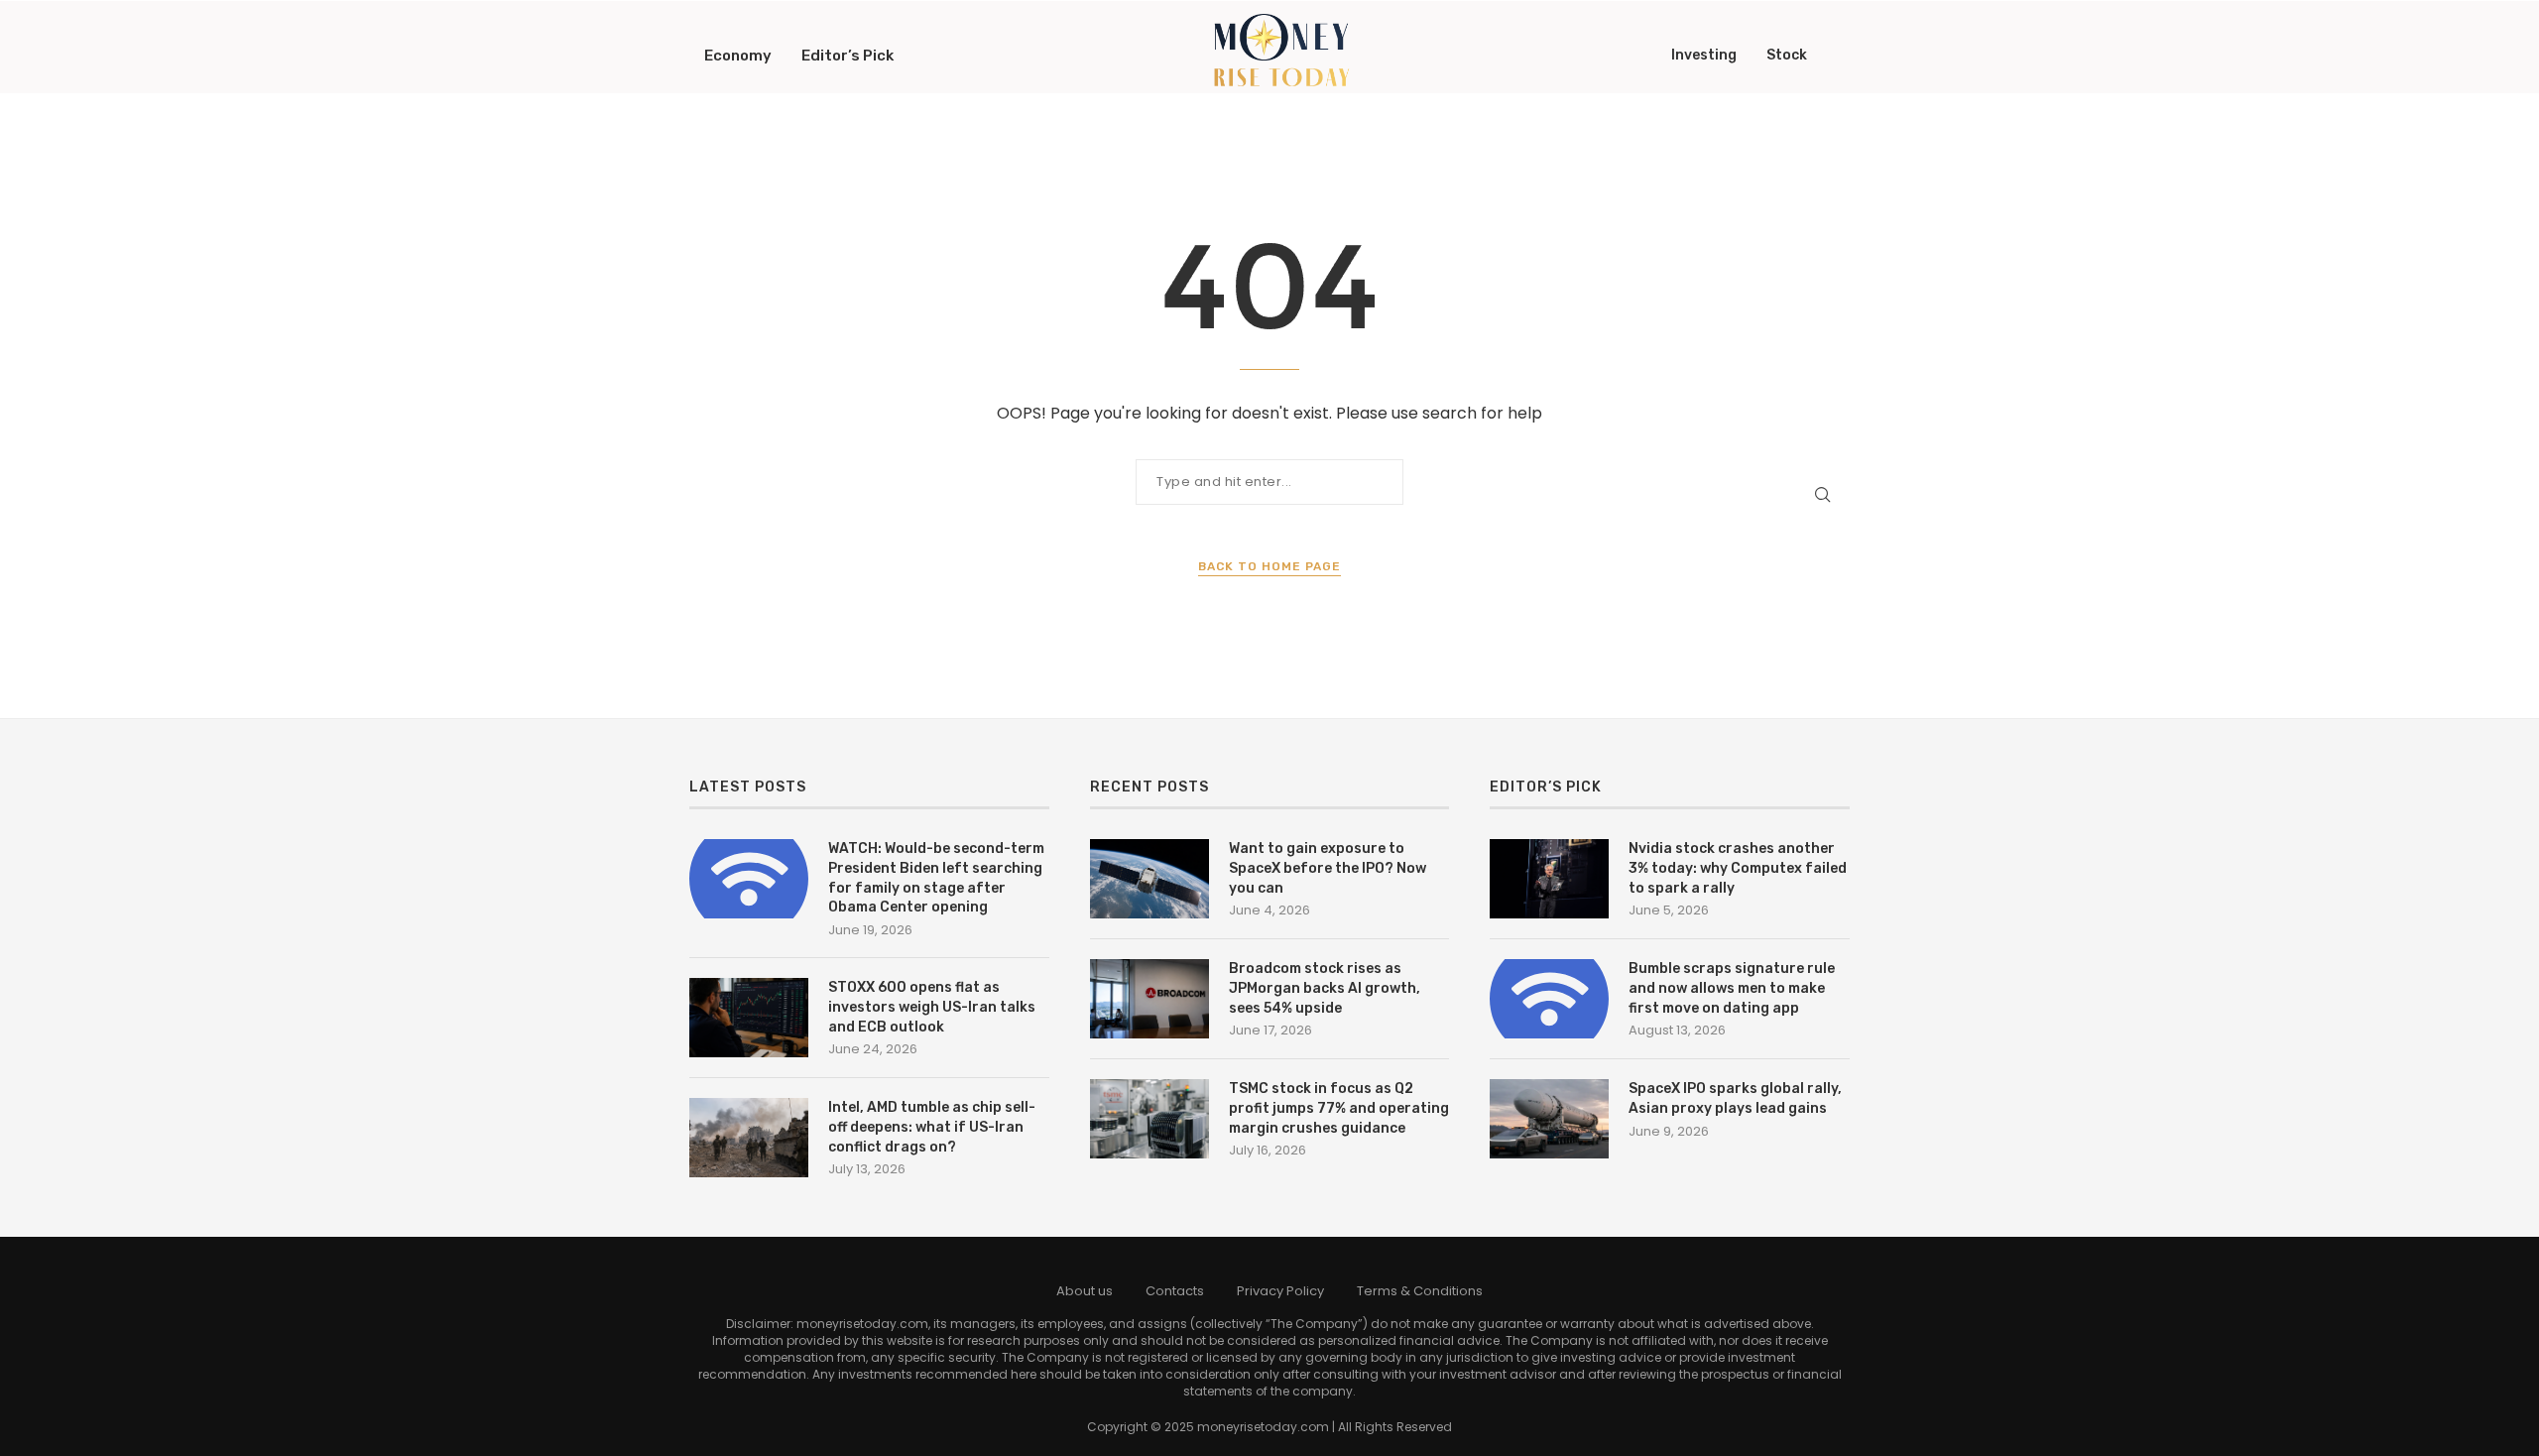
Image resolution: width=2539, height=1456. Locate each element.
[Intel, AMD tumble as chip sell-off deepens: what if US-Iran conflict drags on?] (749, 1138)
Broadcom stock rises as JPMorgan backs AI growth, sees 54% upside (1325, 988)
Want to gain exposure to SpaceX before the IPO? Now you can (1328, 868)
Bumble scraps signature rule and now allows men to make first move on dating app (1732, 988)
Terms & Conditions (1420, 1291)
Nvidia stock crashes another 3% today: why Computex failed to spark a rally (1738, 868)
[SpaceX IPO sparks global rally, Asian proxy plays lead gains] (1549, 1119)
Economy (738, 56)
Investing (1704, 55)
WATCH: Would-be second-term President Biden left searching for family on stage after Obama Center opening (936, 878)
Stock (1787, 55)
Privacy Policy (1280, 1291)
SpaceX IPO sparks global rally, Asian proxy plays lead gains (1735, 1098)
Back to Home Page (1269, 566)
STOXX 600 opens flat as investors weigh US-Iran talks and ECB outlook (932, 1007)
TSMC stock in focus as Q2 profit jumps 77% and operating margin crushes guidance (1339, 1108)
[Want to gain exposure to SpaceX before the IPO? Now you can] (1149, 879)
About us (1085, 1291)
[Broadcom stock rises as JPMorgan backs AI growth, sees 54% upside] (1149, 999)
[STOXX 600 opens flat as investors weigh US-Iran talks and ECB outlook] (749, 1018)
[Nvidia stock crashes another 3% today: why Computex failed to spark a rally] (1549, 879)
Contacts (1175, 1291)
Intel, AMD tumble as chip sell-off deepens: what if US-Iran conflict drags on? (932, 1127)
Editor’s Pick (847, 56)
